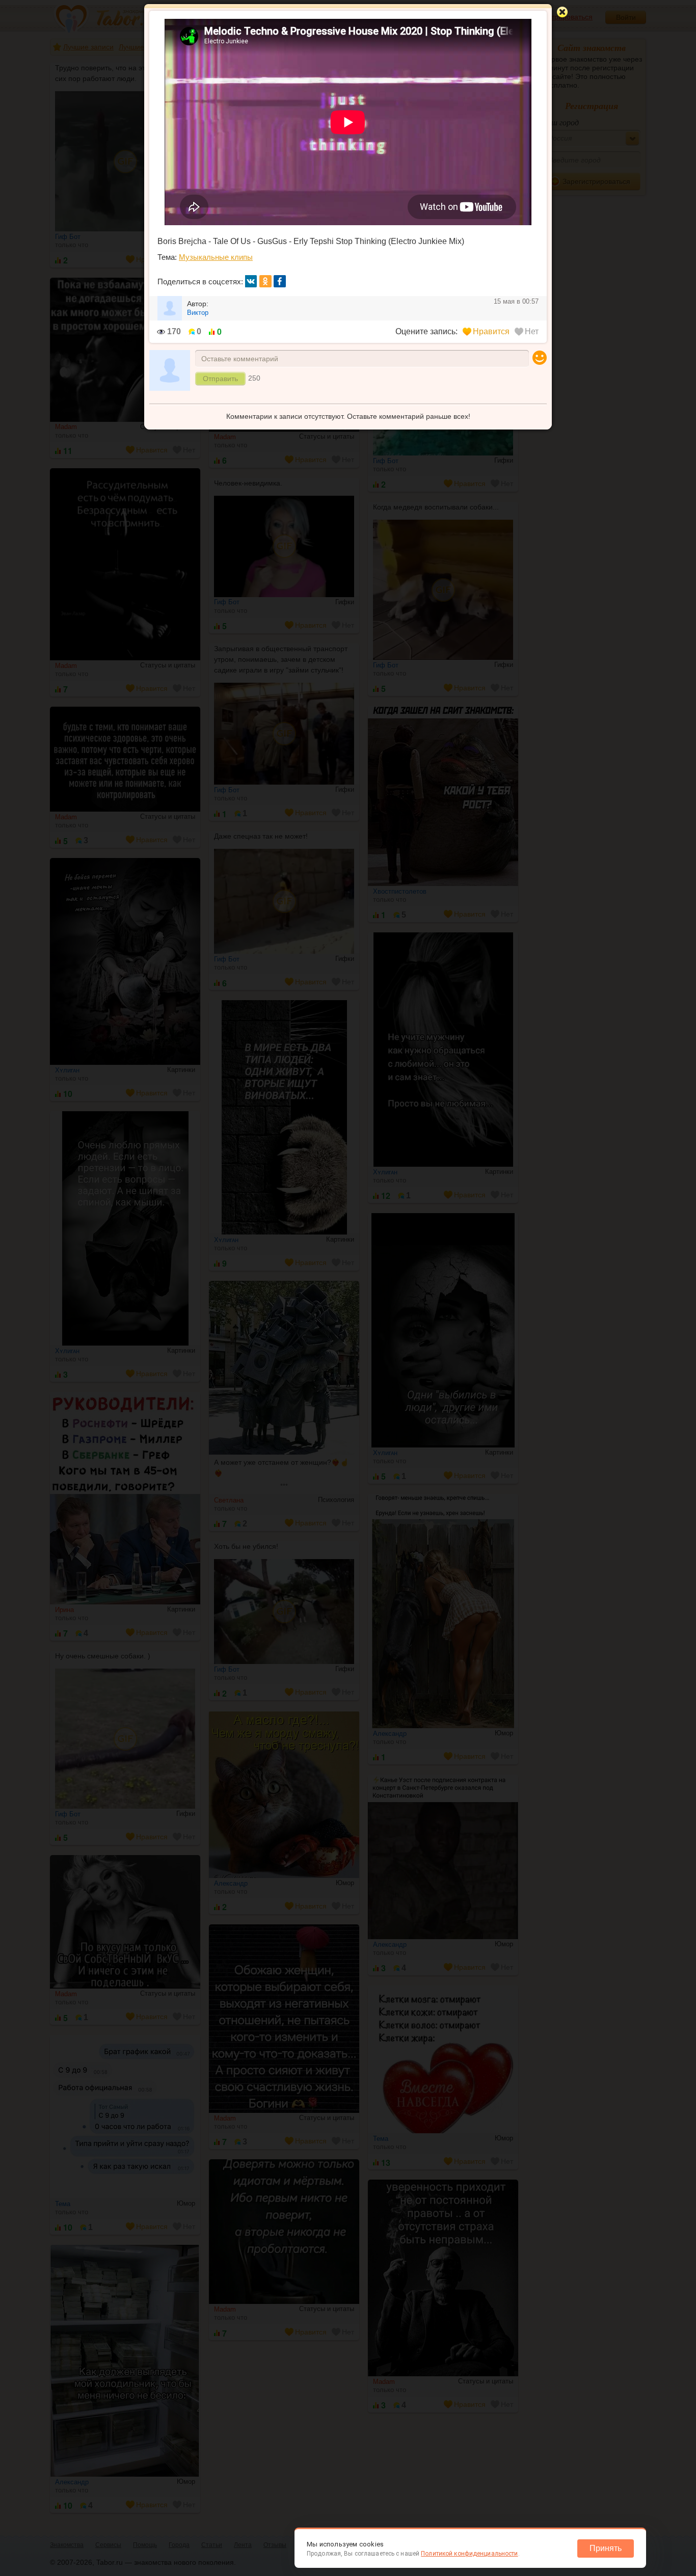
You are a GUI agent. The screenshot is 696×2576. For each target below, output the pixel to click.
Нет (532, 331)
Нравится (491, 331)
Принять (606, 2548)
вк (251, 281)
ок (265, 281)
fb (280, 281)
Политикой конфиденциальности (469, 2554)
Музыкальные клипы (216, 257)
